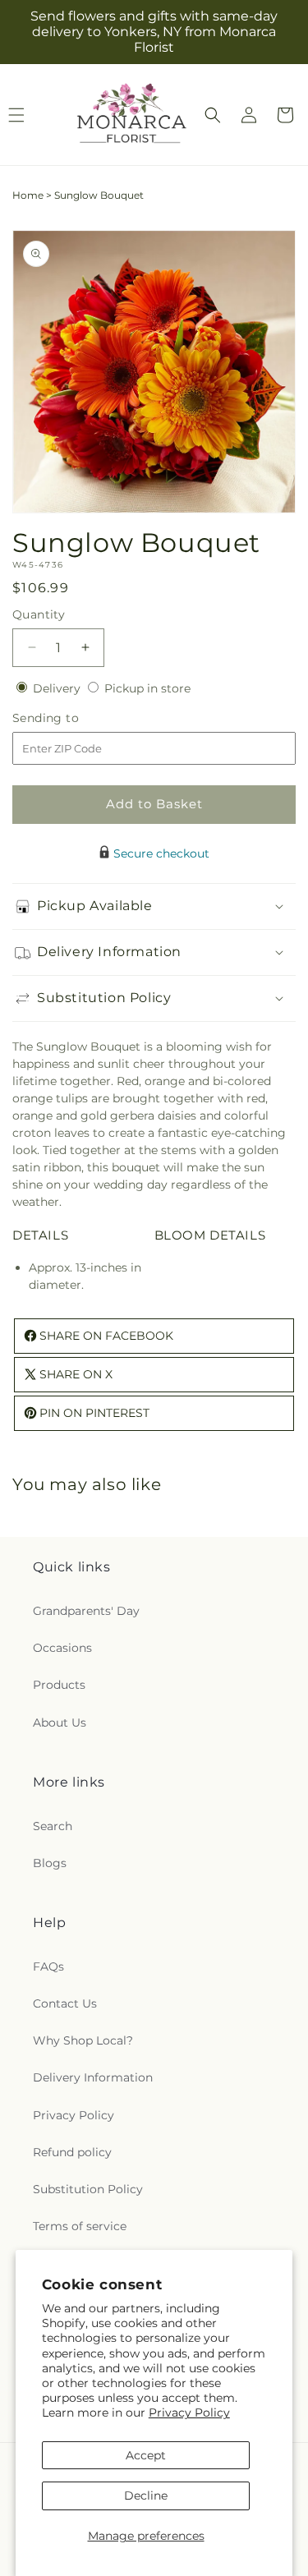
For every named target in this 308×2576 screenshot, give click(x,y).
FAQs (48, 1966)
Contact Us (65, 2003)
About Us (60, 1723)
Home (28, 195)
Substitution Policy (88, 2189)
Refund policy (72, 2152)
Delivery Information (93, 2077)
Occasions (62, 1648)
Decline (146, 2495)
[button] (213, 115)
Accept (146, 2455)
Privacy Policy (189, 2413)
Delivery (58, 688)
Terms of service (80, 2226)
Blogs (50, 1863)
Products (59, 1685)
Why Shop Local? (83, 2040)
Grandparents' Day (86, 1611)
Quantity (39, 614)
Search (53, 1826)
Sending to (70, 718)
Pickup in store (147, 688)
